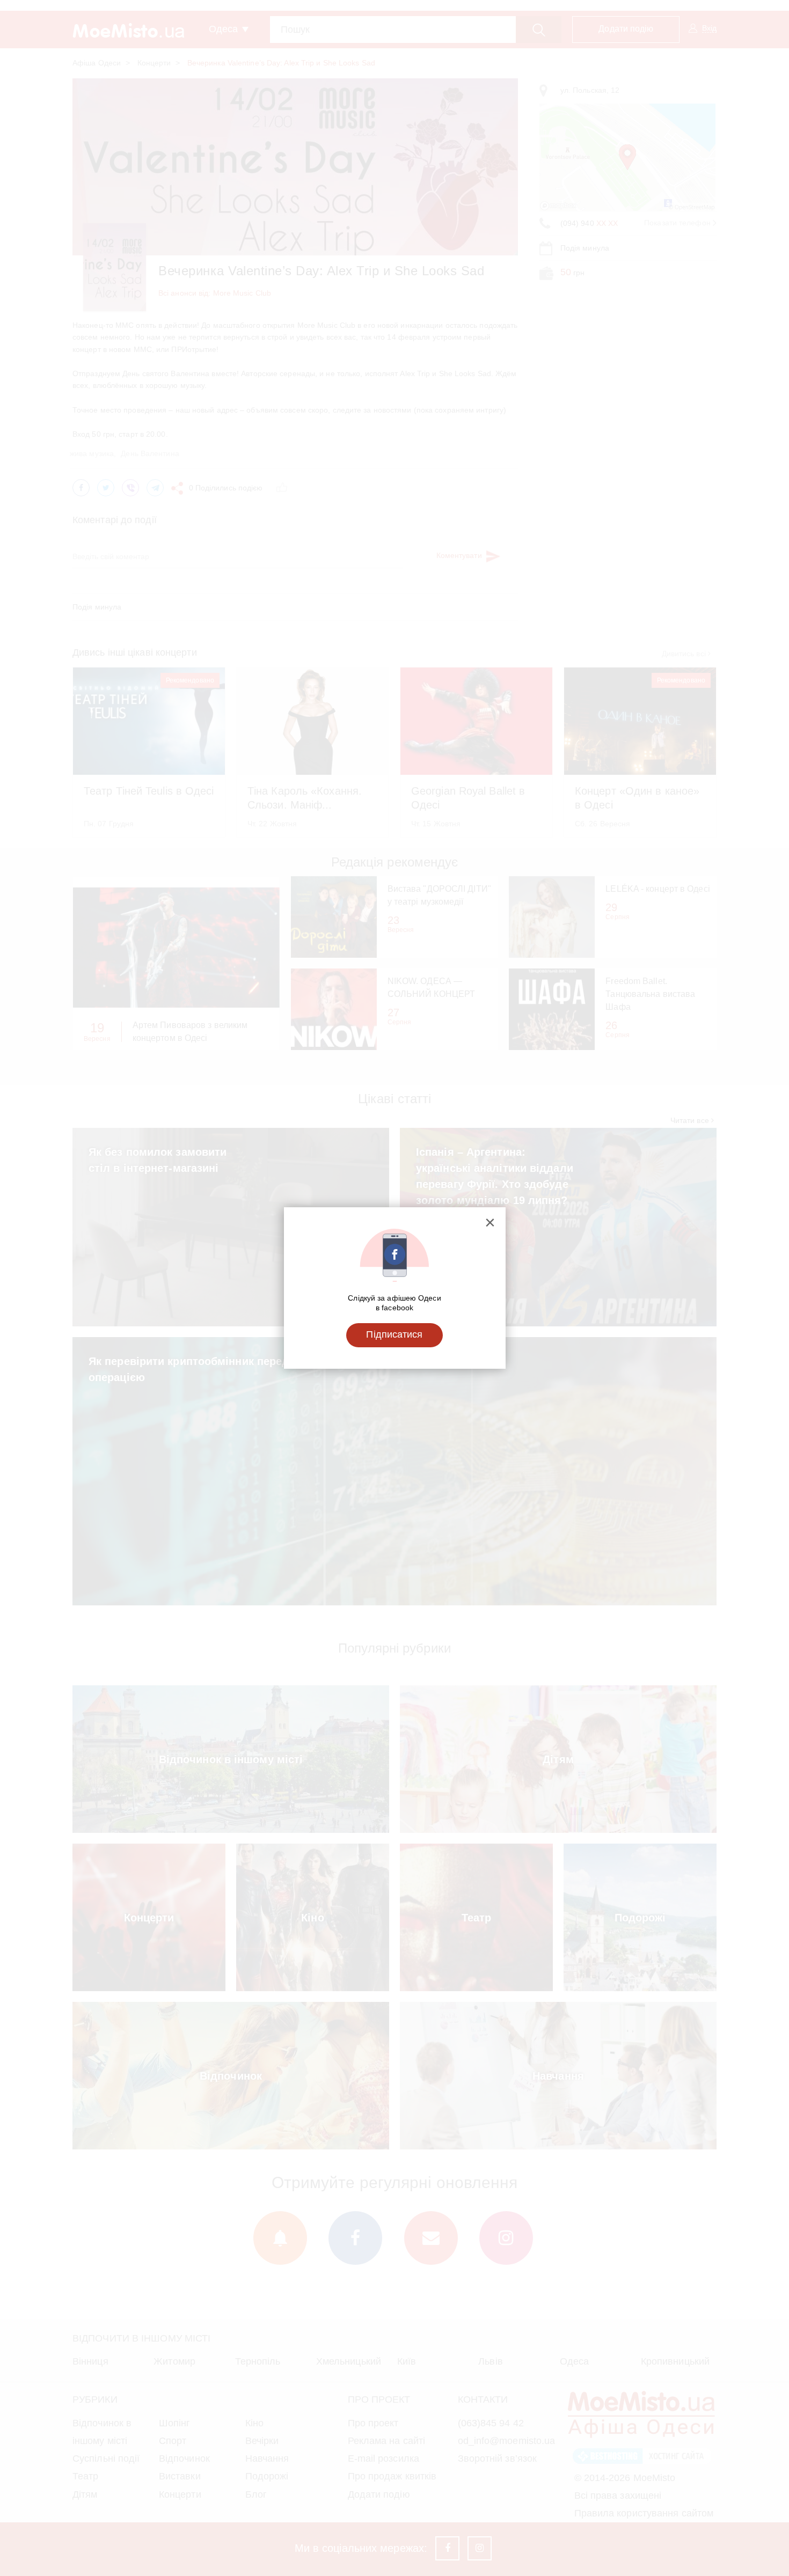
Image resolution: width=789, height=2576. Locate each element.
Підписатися (394, 1334)
